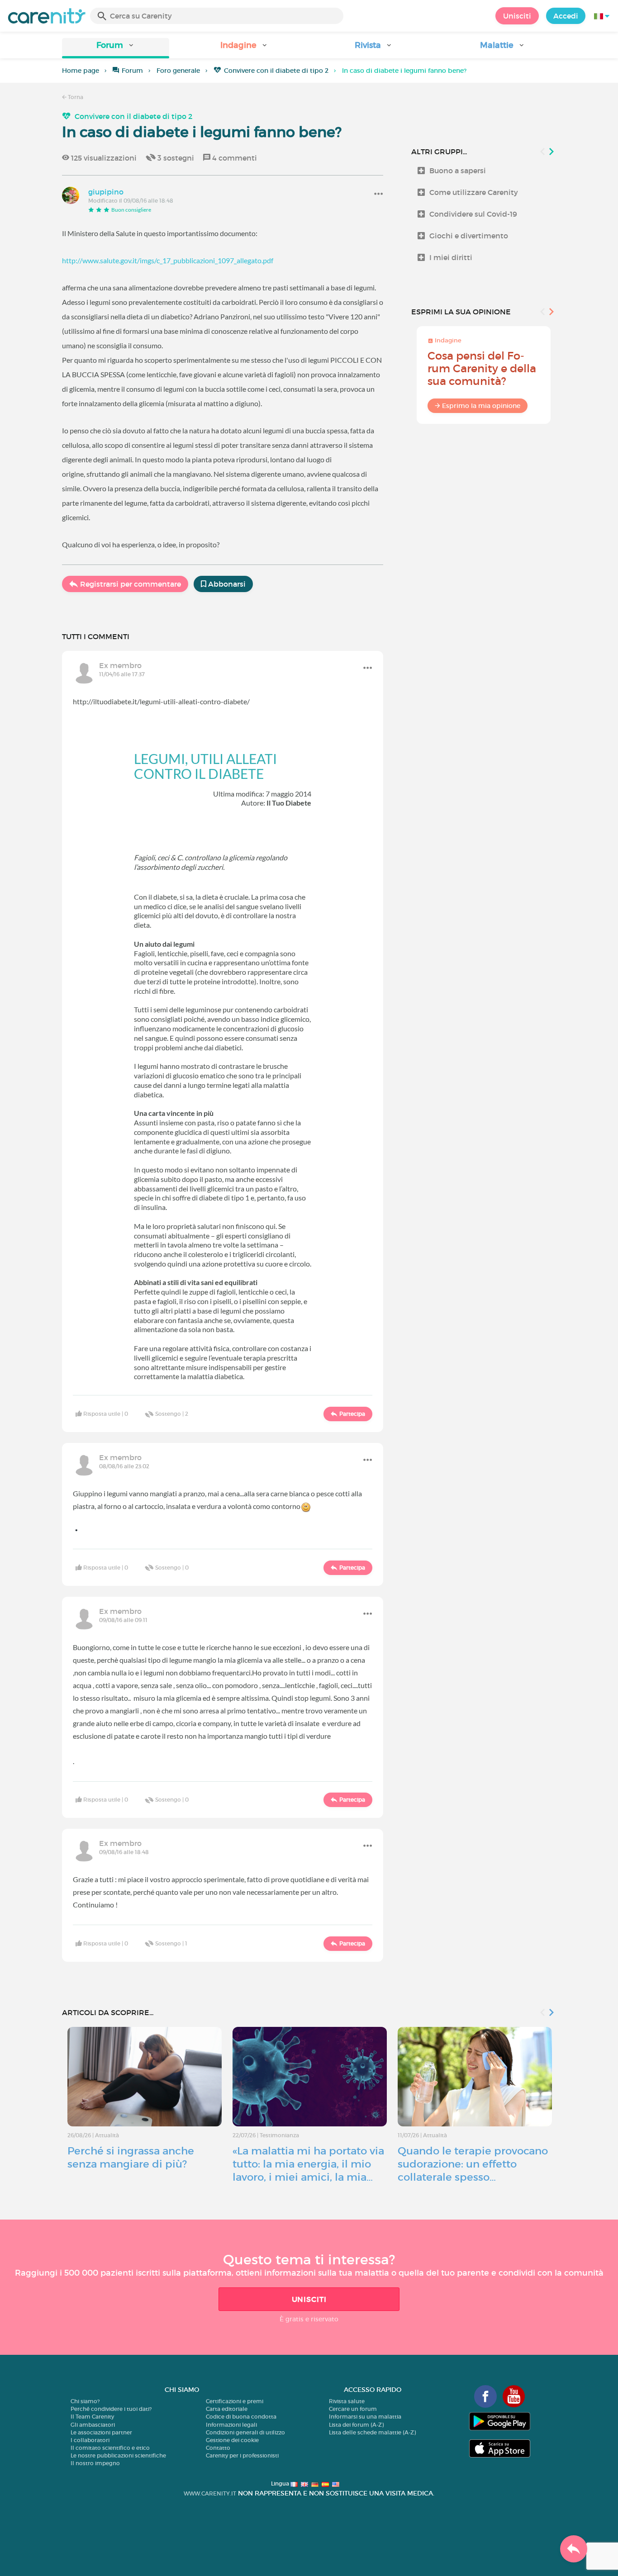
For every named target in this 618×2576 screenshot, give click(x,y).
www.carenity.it (210, 2493)
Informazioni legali (231, 2425)
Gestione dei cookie (232, 2440)
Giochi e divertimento (469, 236)
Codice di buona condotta (241, 2417)
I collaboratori (90, 2440)
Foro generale (178, 71)
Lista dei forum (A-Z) (356, 2425)
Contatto (218, 2448)
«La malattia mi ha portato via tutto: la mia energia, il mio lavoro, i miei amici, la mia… (308, 2164)
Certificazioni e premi (235, 2401)
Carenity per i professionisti (242, 2455)
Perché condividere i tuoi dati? (111, 2409)
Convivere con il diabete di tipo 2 (276, 71)
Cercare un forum (353, 2409)
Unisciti (517, 16)
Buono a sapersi (458, 171)
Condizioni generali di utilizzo (245, 2432)
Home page (81, 71)
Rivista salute (347, 2401)
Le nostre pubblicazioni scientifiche (118, 2455)
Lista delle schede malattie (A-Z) (372, 2432)
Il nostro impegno (95, 2463)
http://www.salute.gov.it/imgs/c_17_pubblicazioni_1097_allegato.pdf (168, 260)
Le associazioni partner (101, 2432)
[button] (116, 48)
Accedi (566, 16)
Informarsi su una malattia (365, 2417)
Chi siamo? (85, 2401)
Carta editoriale (227, 2409)
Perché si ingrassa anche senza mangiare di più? (131, 2157)
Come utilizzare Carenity (474, 192)
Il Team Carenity (92, 2417)
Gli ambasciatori (93, 2425)
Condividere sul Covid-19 (473, 214)
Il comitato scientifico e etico (110, 2448)
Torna (75, 97)
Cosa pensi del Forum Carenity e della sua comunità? (482, 368)
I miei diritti (451, 257)
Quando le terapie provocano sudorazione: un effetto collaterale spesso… (473, 2164)
